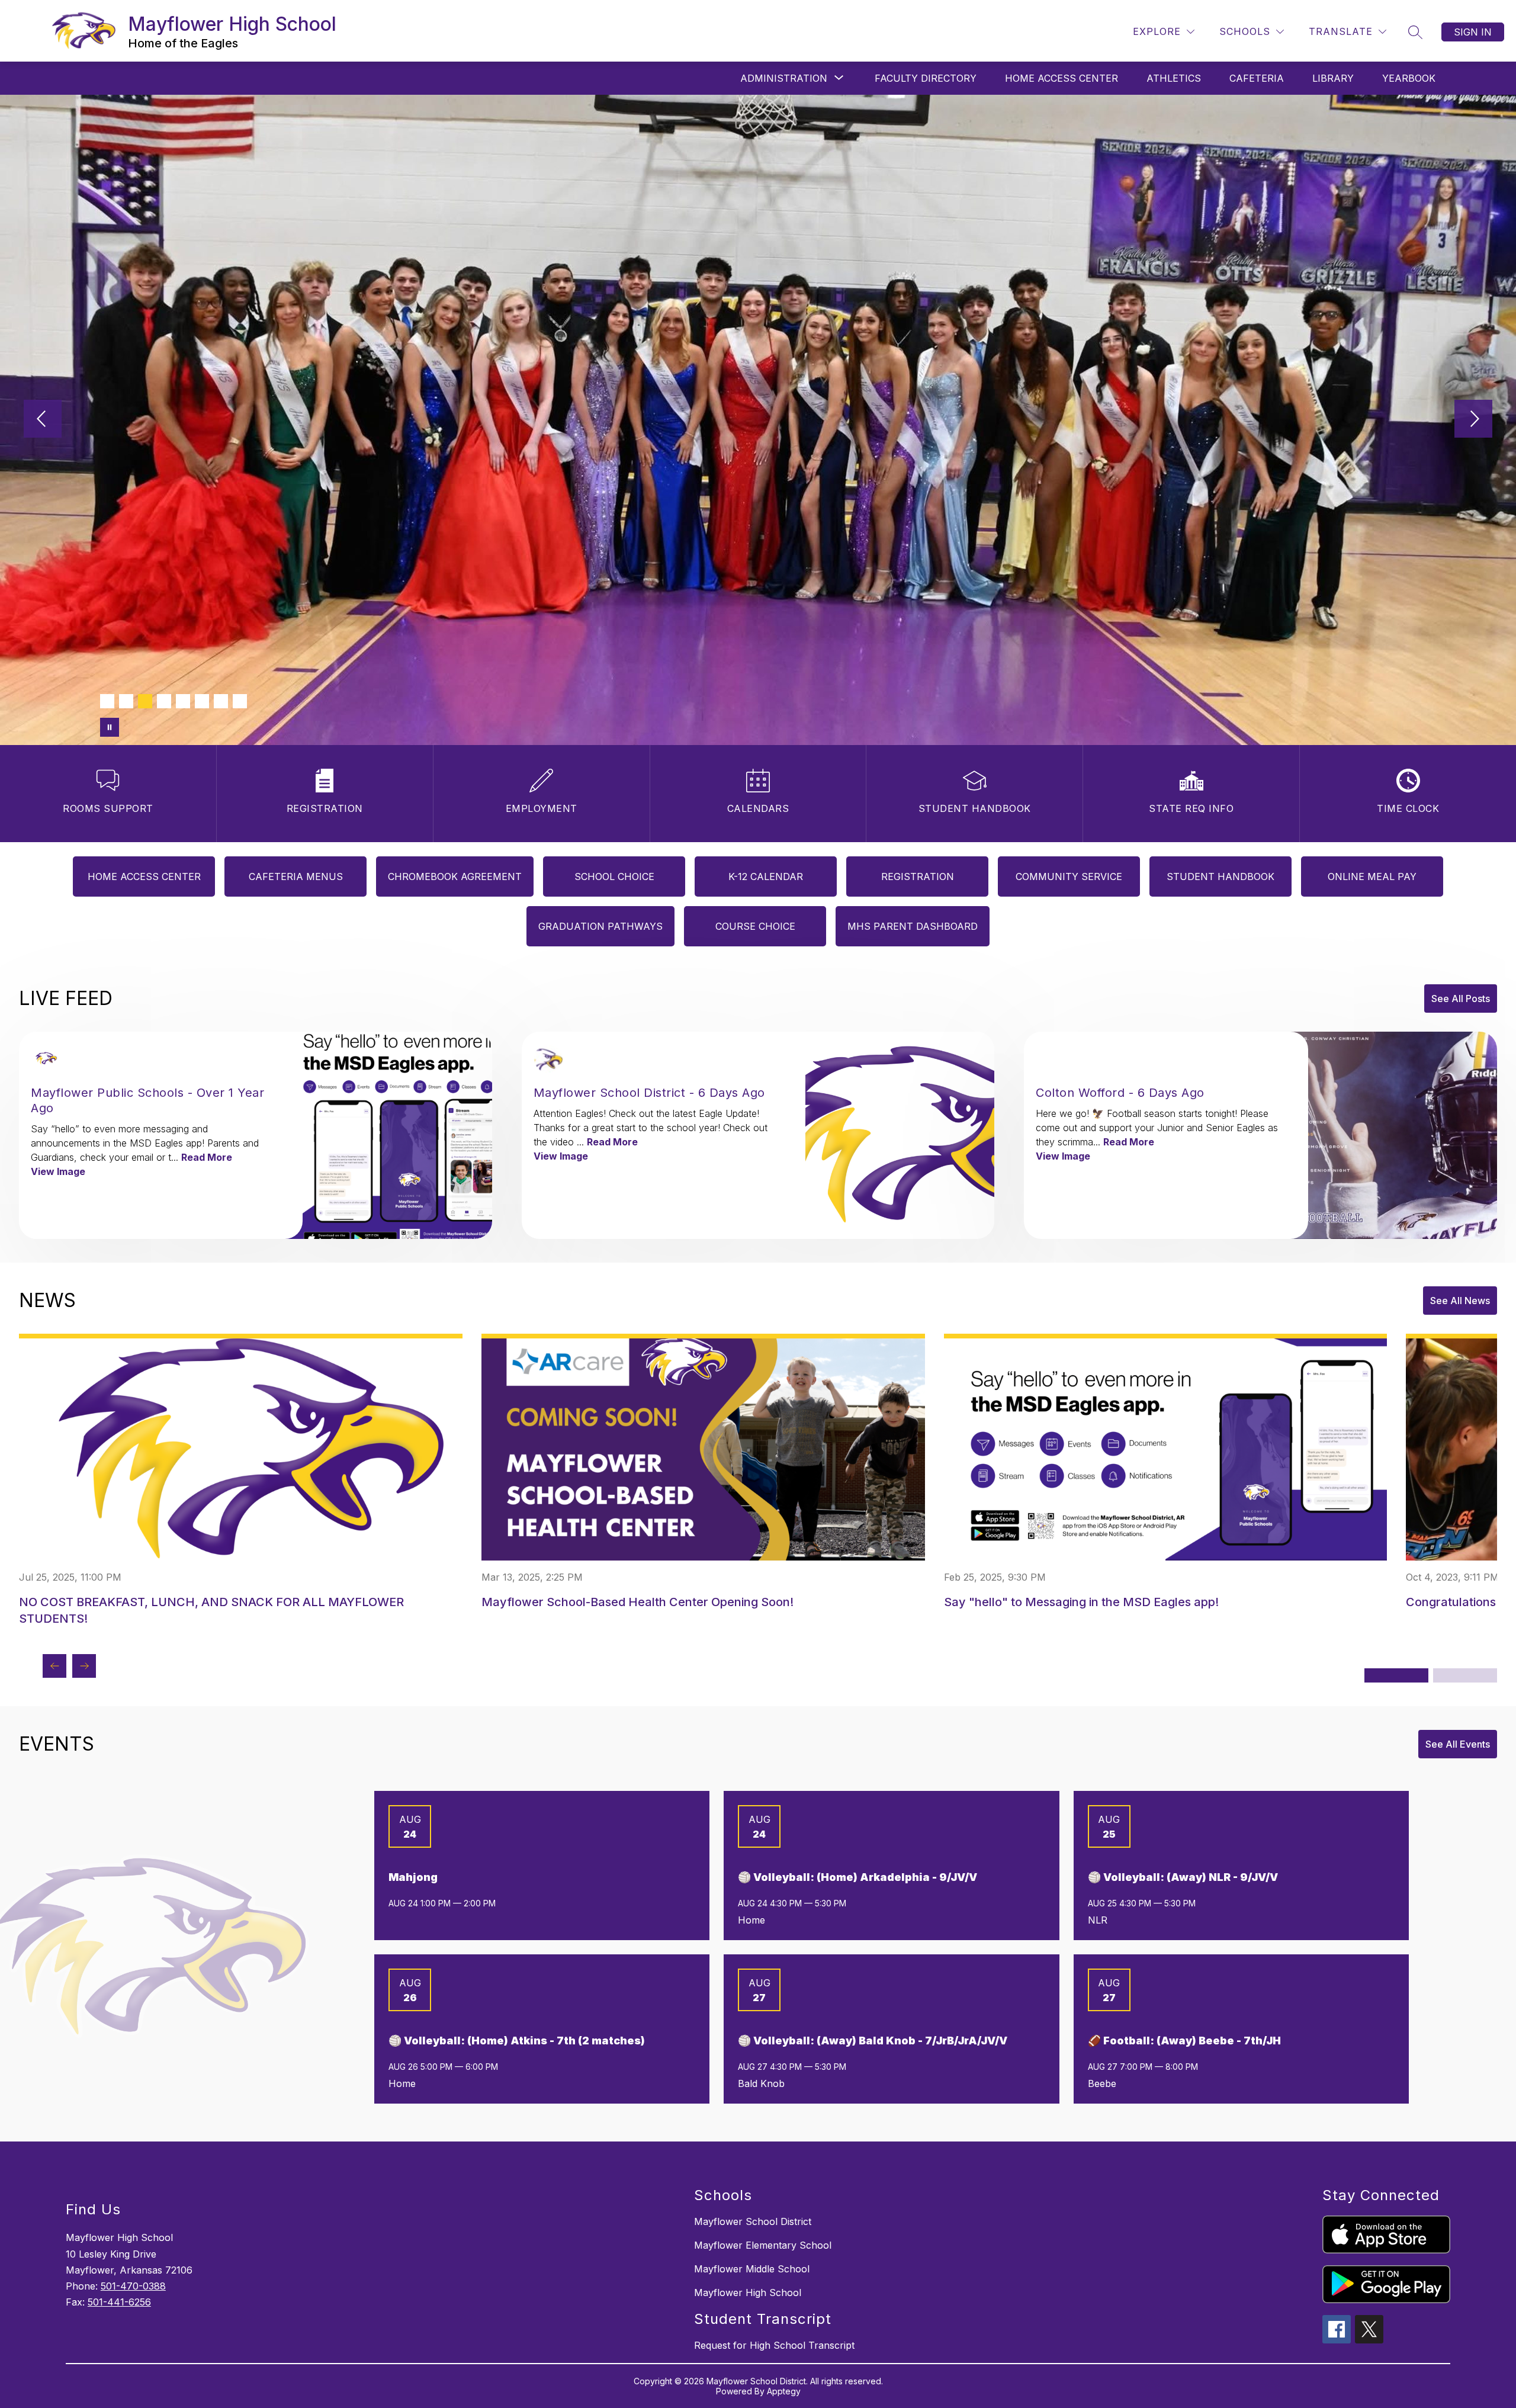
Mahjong (413, 1877)
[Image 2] (126, 701)
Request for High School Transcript (774, 2345)
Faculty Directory (926, 78)
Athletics (1174, 78)
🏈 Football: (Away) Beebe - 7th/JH (1184, 2041)
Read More (207, 1157)
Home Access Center (1061, 78)
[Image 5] (183, 701)
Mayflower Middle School (752, 2269)
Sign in (1473, 32)
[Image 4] (164, 701)
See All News (1460, 1301)
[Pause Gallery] (110, 727)
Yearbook (1409, 78)
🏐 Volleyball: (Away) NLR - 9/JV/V (1183, 1877)
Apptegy (784, 2391)
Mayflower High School (748, 2293)
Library (1333, 78)
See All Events (1458, 1744)
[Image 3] (145, 701)
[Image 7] (221, 701)
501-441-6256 (119, 2302)
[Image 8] (240, 701)
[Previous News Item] (54, 1666)
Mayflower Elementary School (763, 2245)
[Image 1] (107, 701)
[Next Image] (1473, 420)
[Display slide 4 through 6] (1465, 1675)
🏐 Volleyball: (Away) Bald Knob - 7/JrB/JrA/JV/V (873, 2041)
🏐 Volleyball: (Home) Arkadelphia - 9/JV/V (857, 1877)
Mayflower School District (753, 2221)
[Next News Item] (84, 1666)
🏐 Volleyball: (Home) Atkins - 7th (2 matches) (517, 2041)
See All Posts (1461, 998)
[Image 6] (202, 701)
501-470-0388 (133, 2286)
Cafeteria (1257, 78)
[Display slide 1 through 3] (1396, 1675)
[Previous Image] (43, 420)
